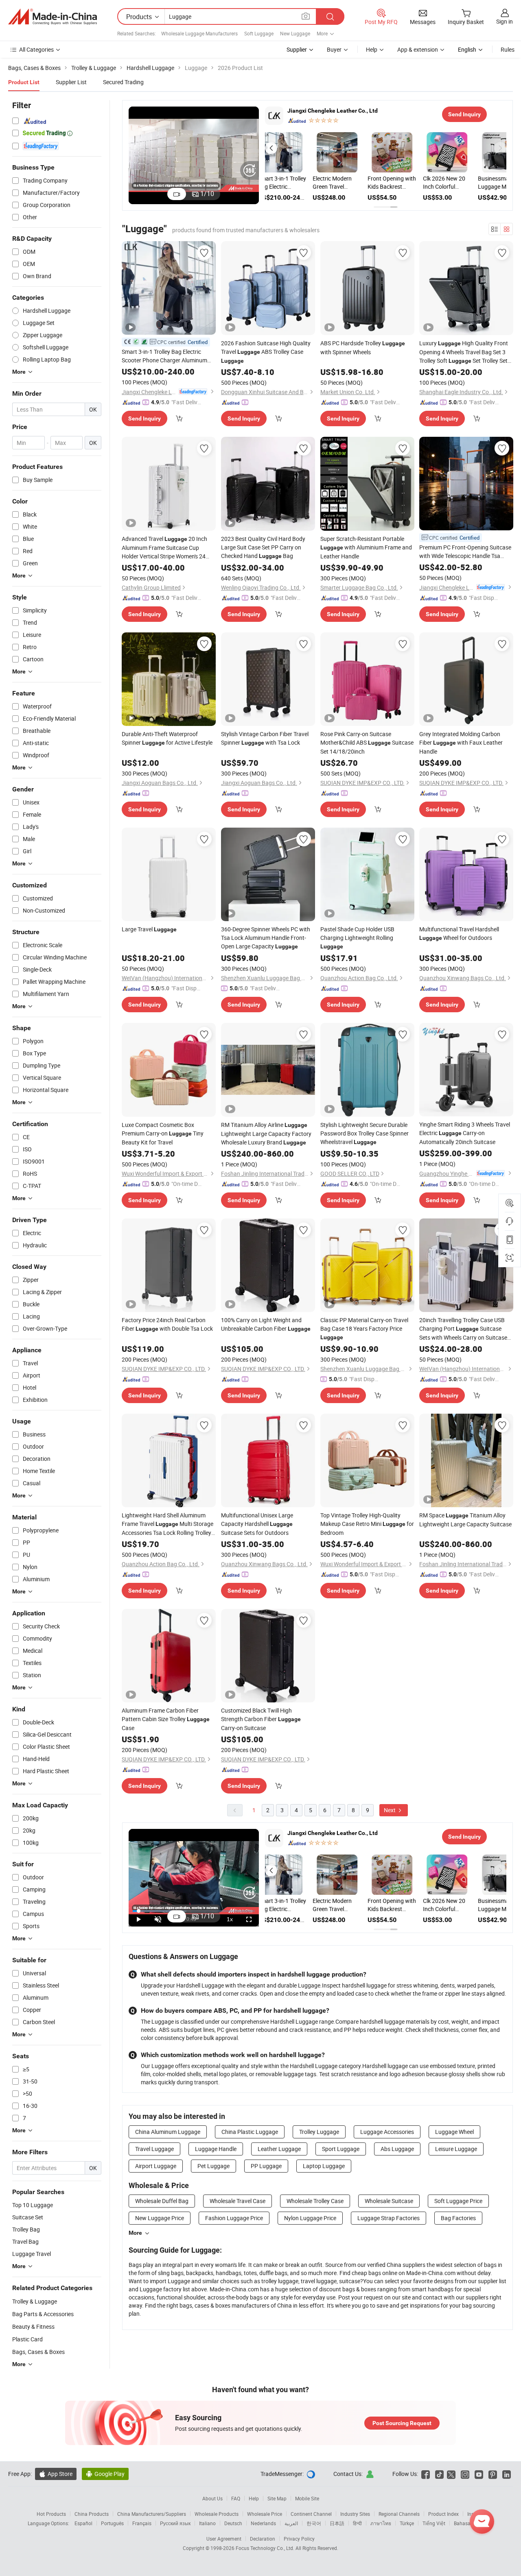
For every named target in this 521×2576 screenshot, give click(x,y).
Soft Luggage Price (458, 2201)
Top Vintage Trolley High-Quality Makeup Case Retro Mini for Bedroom (367, 1524)
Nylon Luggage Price (310, 2218)
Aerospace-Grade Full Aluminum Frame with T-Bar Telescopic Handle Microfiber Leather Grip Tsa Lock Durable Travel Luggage (453, 183)
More (135, 2233)
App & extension (418, 49)
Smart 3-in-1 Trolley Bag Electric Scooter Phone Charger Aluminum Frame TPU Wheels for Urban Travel (166, 356)
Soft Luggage (259, 33)
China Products (92, 2514)
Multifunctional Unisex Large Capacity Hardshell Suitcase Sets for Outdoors (257, 1524)
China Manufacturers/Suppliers (152, 2514)
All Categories (36, 49)
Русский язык (175, 2523)
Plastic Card (27, 2339)
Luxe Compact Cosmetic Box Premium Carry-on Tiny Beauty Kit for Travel (163, 1133)
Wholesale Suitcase (389, 2201)
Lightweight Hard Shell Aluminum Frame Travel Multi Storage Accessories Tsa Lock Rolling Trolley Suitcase (167, 1524)
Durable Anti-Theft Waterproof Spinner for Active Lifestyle (167, 738)
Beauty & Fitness (33, 2326)
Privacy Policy (299, 2539)
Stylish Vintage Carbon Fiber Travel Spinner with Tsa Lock (265, 738)
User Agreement (224, 2539)
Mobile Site (307, 2498)
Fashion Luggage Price (234, 2218)
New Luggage (295, 33)
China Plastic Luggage (250, 2132)
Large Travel (149, 929)
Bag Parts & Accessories (43, 2314)
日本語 (337, 2523)
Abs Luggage (397, 2149)
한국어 (314, 2523)
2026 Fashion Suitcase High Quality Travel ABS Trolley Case (266, 352)
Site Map (277, 2498)
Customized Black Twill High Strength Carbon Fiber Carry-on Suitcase (261, 1719)
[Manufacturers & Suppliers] (53, 17)
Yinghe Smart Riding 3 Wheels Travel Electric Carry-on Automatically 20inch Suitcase (465, 1133)
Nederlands (263, 2523)
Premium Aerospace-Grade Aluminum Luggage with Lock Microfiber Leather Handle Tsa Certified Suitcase (344, 183)
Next (390, 1810)
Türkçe (407, 2523)
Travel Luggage (154, 2149)
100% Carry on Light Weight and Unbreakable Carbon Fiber (266, 1324)
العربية (291, 2523)
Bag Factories (458, 2218)
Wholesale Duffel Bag (162, 2201)
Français (142, 2523)
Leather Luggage (279, 2149)
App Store (56, 2474)
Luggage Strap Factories (389, 2218)
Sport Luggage (341, 2149)
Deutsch (233, 2523)
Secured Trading (123, 82)
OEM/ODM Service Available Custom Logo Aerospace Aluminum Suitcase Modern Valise (289, 183)
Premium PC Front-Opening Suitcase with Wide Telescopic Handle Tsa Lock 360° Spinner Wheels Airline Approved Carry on (465, 552)
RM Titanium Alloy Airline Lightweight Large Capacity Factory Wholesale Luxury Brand (266, 1133)
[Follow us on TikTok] (439, 2474)
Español (83, 2523)
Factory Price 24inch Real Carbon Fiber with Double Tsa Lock (167, 1324)
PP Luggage (266, 2166)
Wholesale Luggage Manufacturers (199, 33)
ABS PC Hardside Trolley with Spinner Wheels (363, 348)
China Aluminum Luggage (168, 2132)
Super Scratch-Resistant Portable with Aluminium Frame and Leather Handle (366, 547)
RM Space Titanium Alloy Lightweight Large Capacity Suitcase (465, 1520)
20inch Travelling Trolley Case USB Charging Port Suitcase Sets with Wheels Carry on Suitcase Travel (463, 1329)
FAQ (236, 2498)
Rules (508, 49)
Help (372, 49)
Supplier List (71, 82)
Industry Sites (355, 2514)
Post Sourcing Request (402, 2423)
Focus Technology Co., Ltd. (266, 2548)
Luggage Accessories (387, 2132)
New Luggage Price (160, 2218)
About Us (212, 2498)
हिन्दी (357, 2523)
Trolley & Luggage (35, 2301)
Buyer (334, 49)
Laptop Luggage (324, 2166)
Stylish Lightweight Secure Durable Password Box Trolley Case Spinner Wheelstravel (364, 1133)
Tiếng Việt (434, 2523)
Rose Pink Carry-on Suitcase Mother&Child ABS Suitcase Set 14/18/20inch (367, 743)
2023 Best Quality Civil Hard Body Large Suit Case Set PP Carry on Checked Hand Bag (263, 547)
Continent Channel (311, 2514)
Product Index (443, 2514)
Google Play (105, 2474)
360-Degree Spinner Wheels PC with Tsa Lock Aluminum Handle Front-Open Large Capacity (266, 938)
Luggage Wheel (454, 2132)
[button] (271, 148)
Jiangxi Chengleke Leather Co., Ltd (333, 111)
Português (112, 2523)
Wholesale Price (265, 2514)
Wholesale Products (217, 2514)
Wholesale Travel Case (238, 2201)
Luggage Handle (216, 2149)
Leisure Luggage (456, 2149)
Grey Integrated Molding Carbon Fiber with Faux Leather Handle (461, 743)
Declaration (263, 2539)
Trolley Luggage (319, 2132)
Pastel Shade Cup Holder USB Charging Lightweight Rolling (357, 937)
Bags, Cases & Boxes (38, 2352)
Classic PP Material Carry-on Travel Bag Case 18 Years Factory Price (364, 1328)
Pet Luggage (213, 2166)
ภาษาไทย (381, 2523)
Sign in (505, 21)
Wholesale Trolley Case (315, 2201)
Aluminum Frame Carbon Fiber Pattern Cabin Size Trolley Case (166, 1719)
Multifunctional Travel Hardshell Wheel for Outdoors (459, 933)
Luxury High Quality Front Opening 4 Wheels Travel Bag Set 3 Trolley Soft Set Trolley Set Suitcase (464, 352)
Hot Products (51, 2514)
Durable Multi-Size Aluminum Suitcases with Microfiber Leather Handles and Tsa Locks (398, 183)
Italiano (207, 2523)
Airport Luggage (156, 2166)
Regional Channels (399, 2514)
